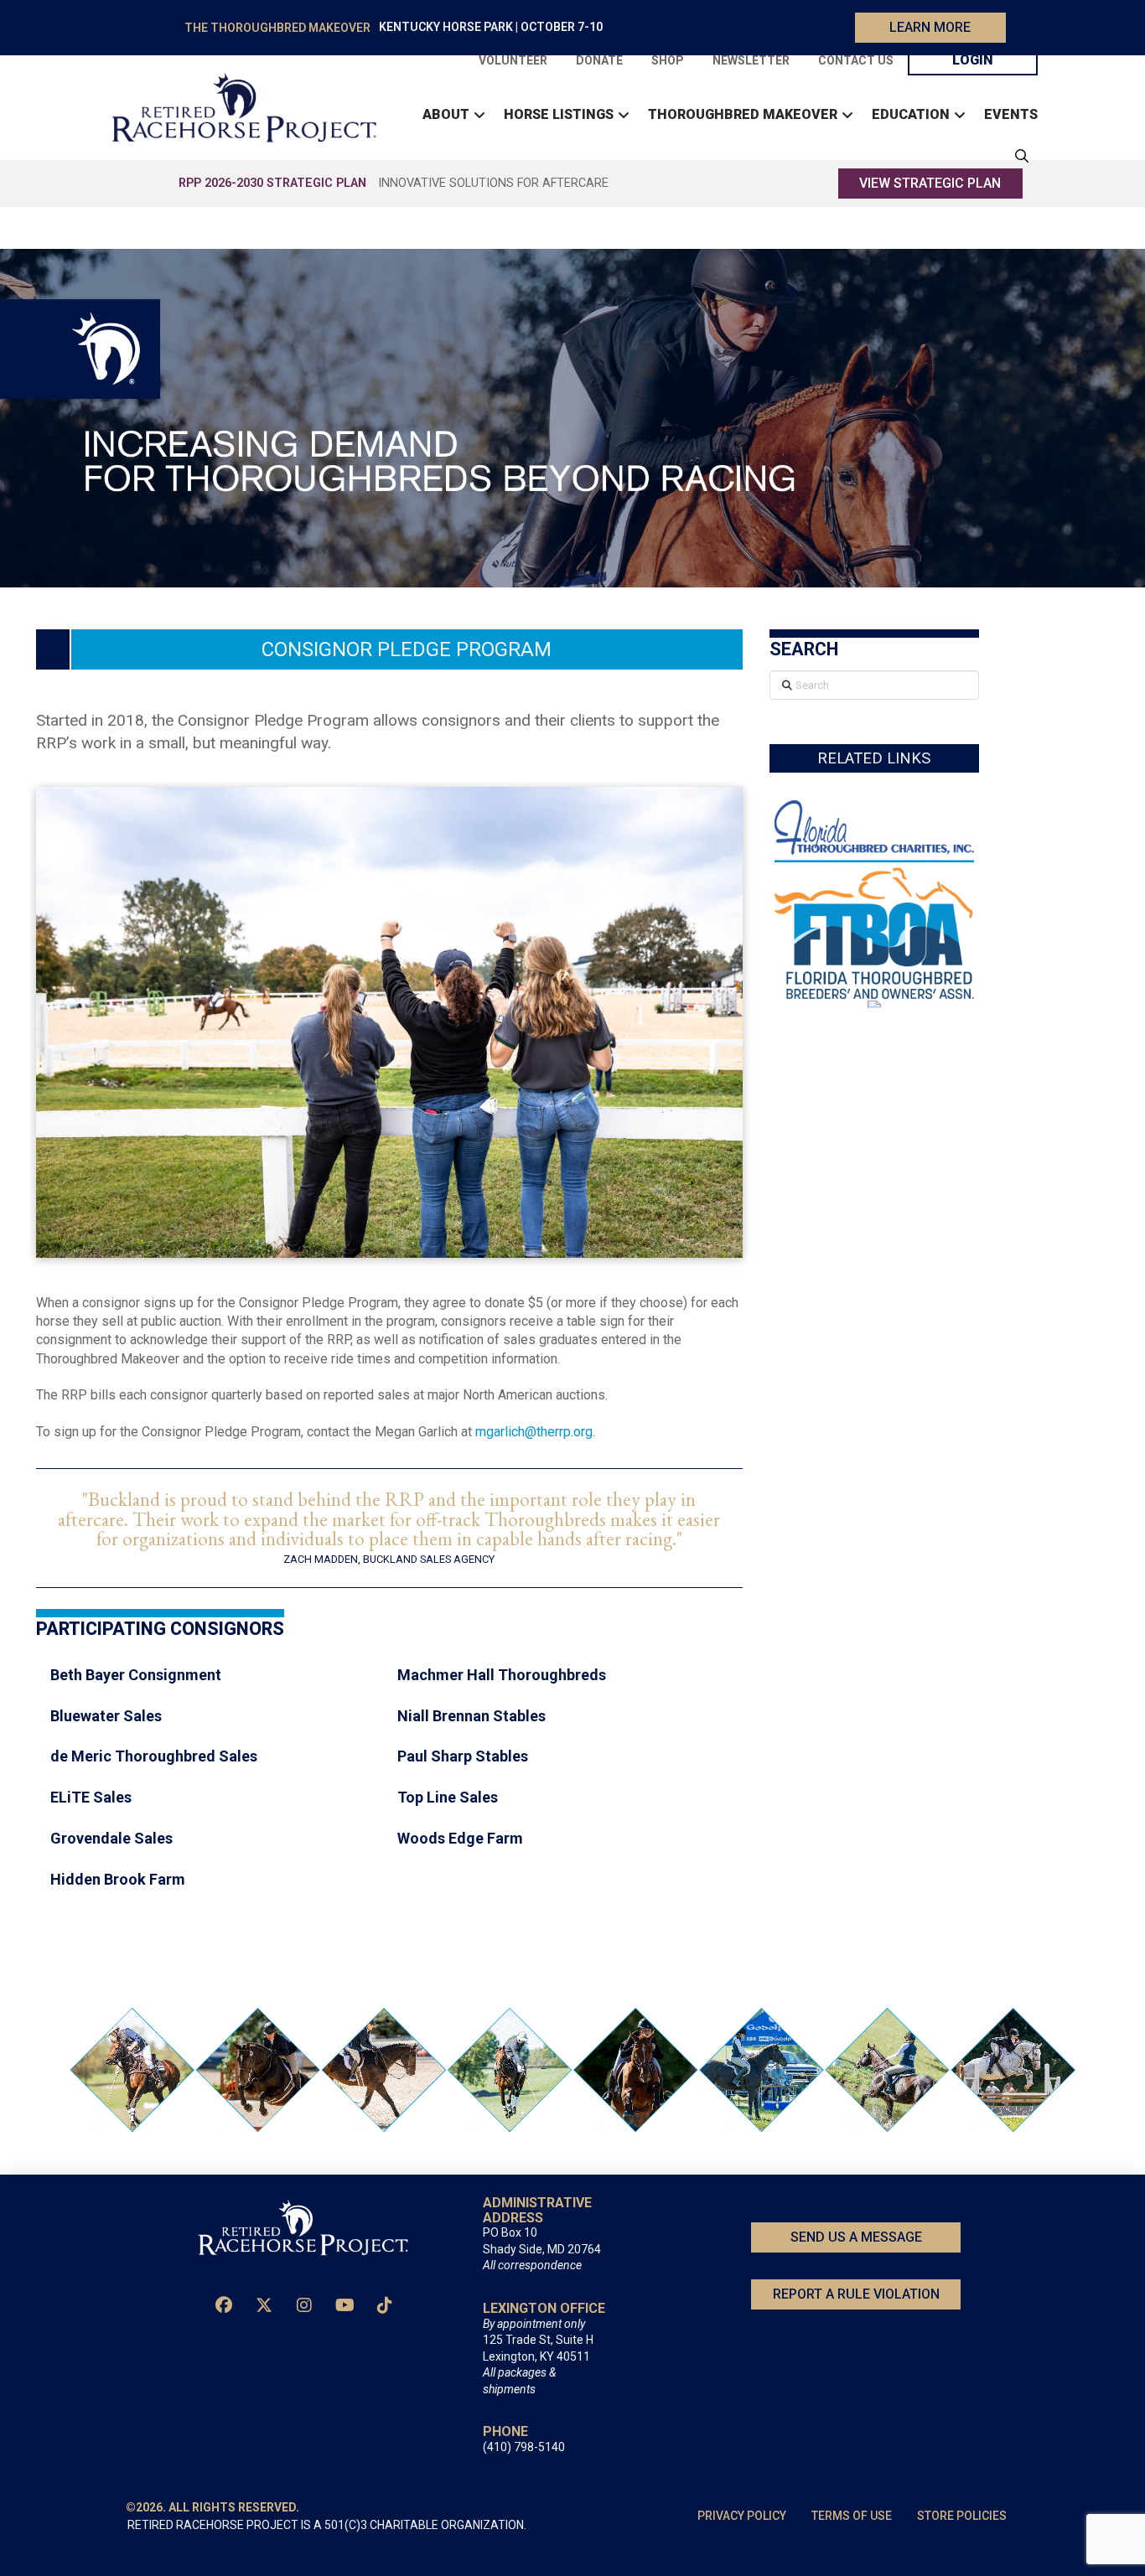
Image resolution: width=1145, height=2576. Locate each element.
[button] (1018, 156)
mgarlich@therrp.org (534, 1432)
